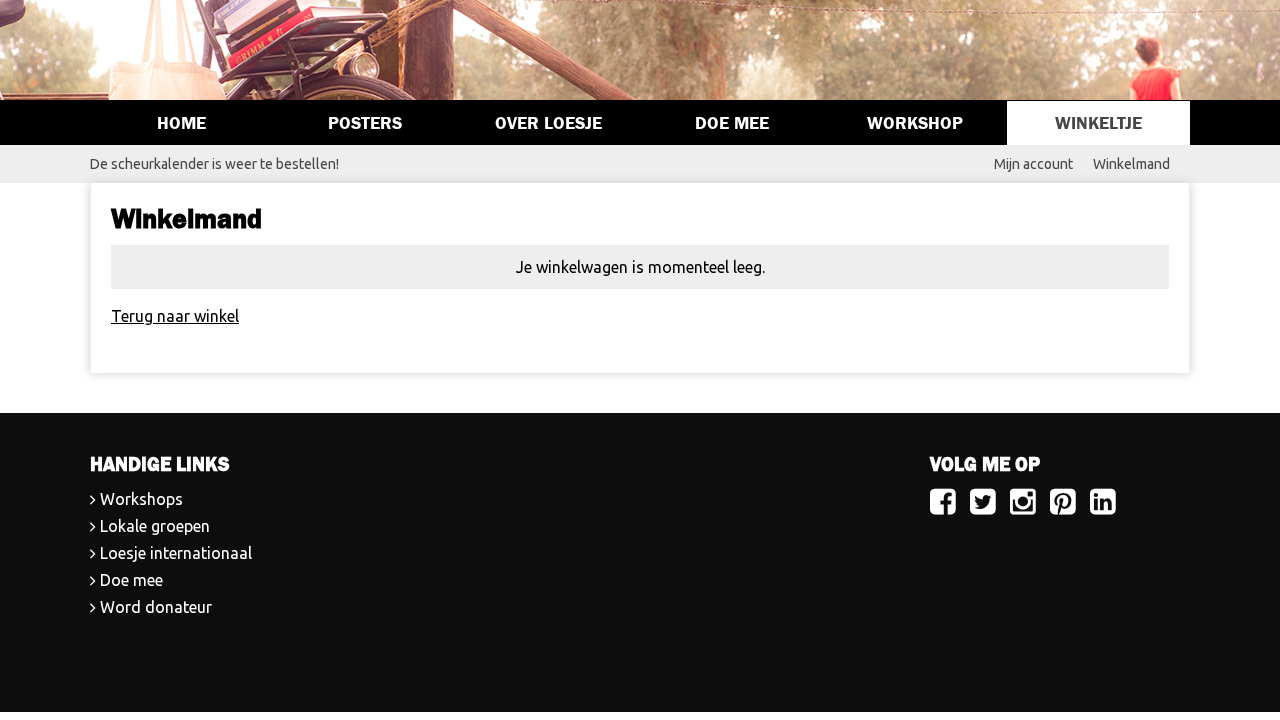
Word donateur (156, 607)
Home (181, 123)
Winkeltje (1098, 123)
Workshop (915, 123)
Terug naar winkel (175, 316)
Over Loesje (548, 123)
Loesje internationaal (176, 553)
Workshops (141, 499)
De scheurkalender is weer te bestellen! (214, 164)
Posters (365, 123)
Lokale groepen (155, 526)
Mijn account (1033, 164)
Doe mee (732, 123)
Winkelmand (1131, 164)
